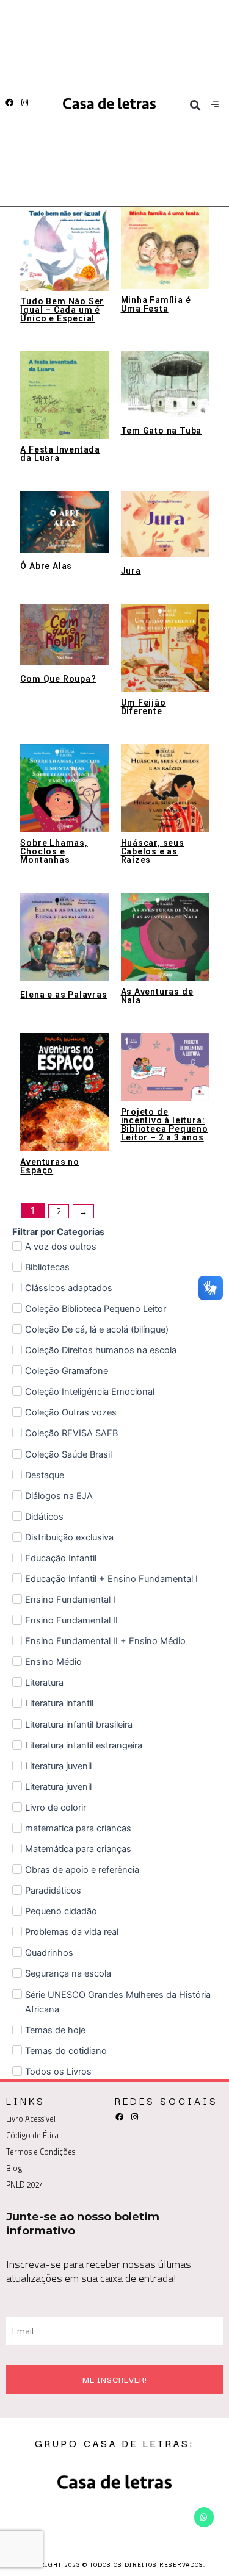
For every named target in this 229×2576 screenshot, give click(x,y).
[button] (195, 105)
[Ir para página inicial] (109, 103)
